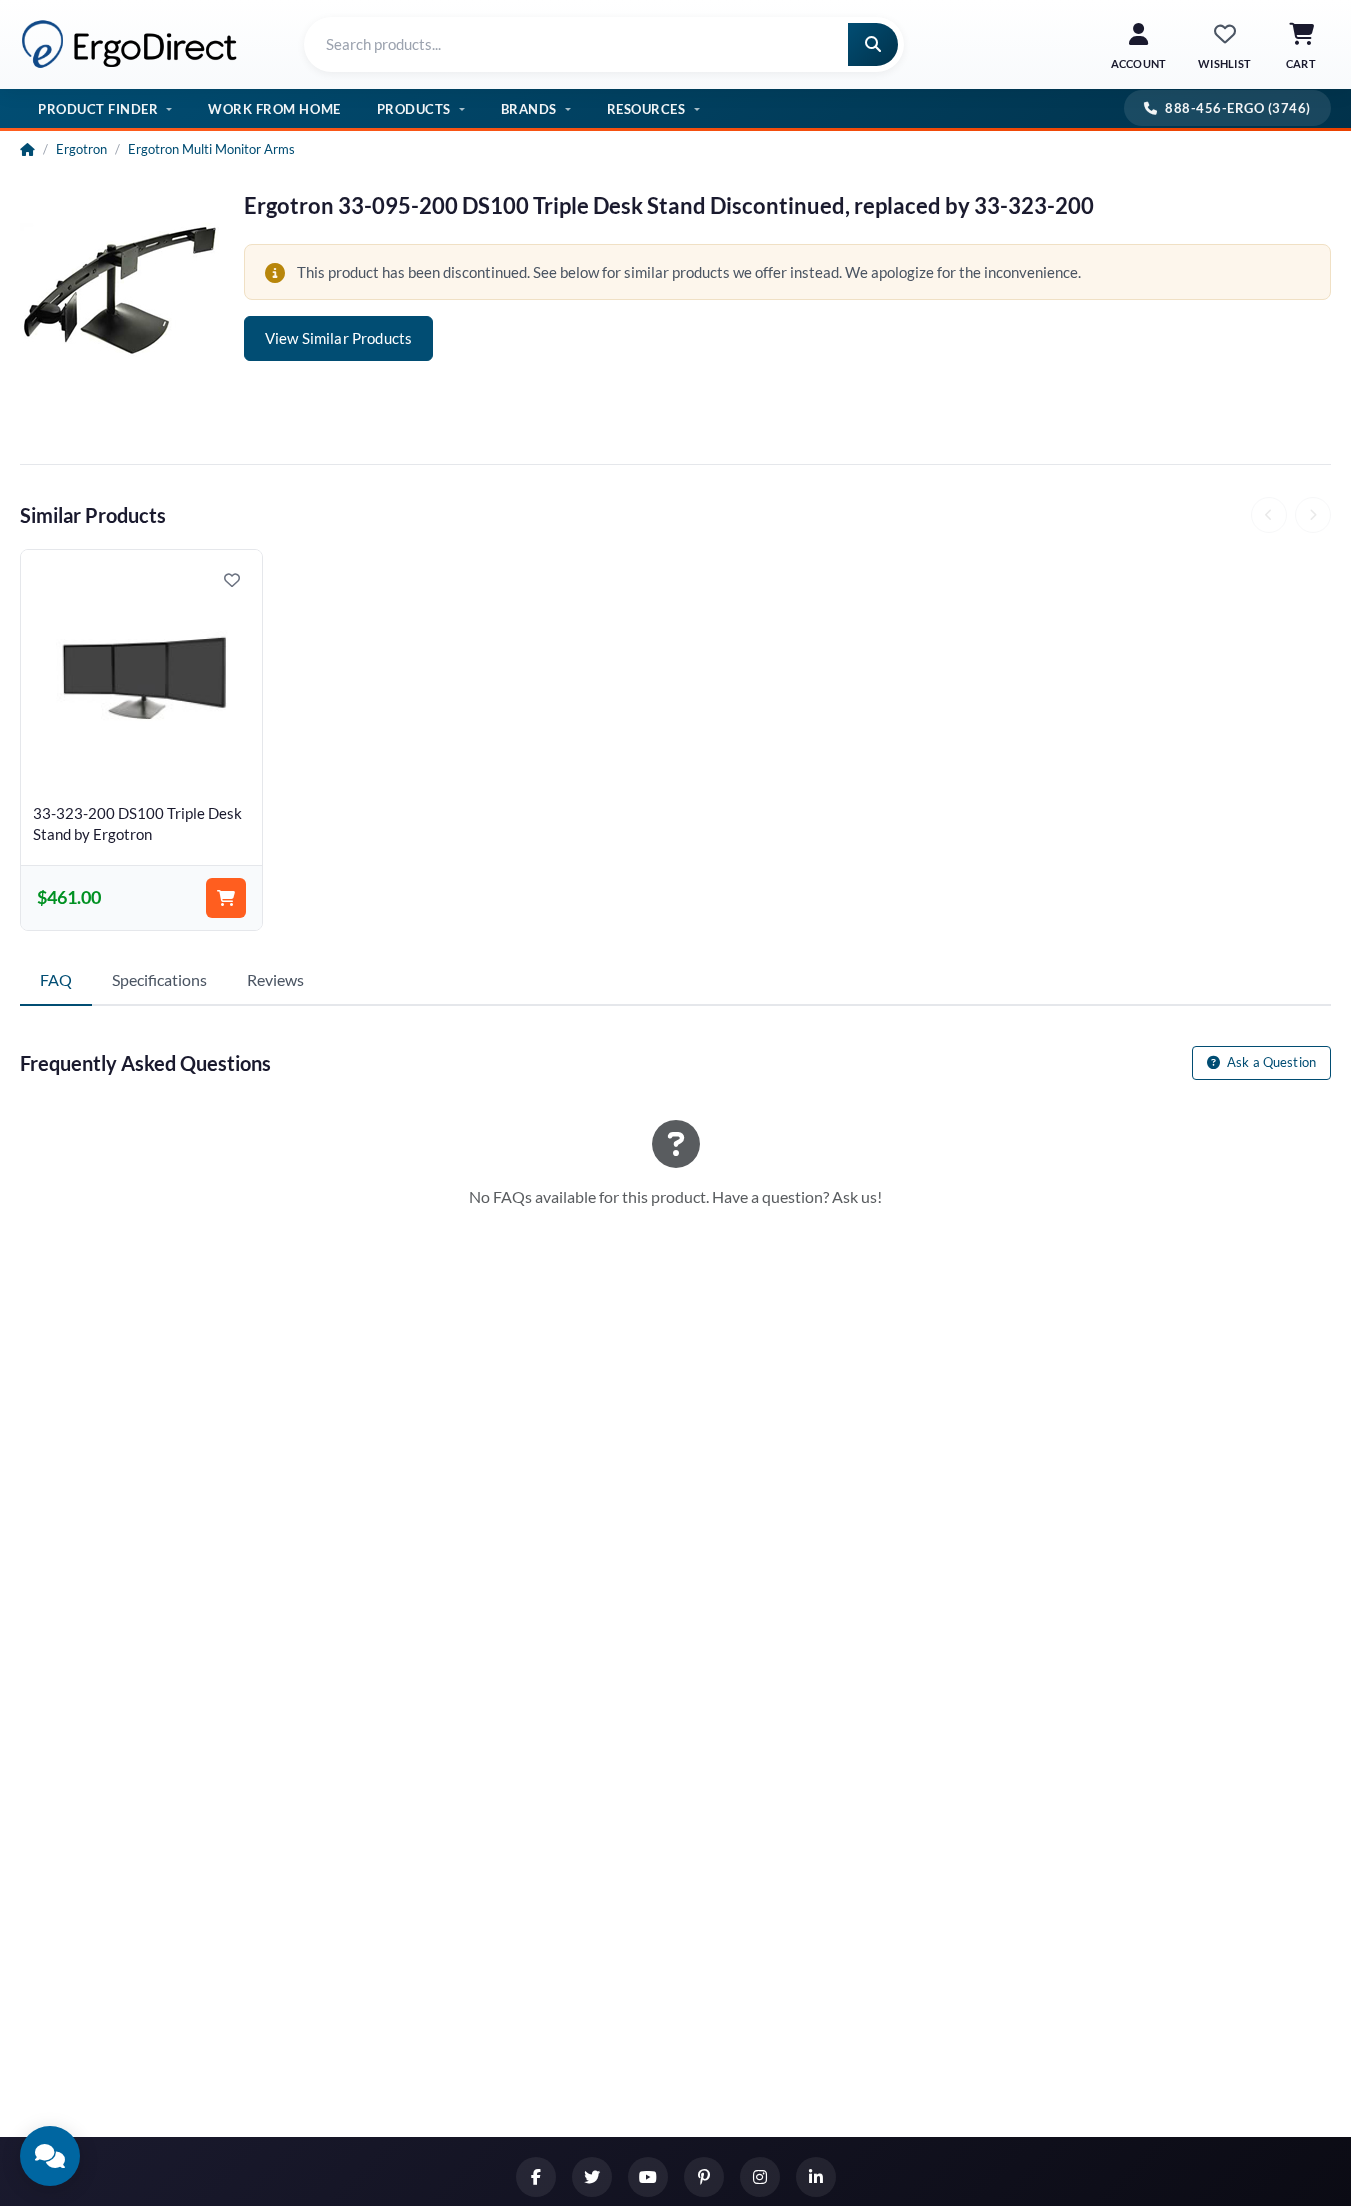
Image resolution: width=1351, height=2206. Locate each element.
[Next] (1313, 515)
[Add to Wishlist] (232, 580)
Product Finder (98, 109)
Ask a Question (1270, 1062)
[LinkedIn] (816, 2177)
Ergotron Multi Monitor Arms (211, 149)
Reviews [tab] (275, 979)
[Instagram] (760, 2177)
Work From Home (274, 109)
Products (414, 109)
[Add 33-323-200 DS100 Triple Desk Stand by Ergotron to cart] (226, 898)
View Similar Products (338, 338)
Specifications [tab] (159, 979)
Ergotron (81, 149)
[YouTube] (648, 2177)
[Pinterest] (704, 2177)
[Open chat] (50, 2156)
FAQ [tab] (56, 979)
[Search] (873, 44)
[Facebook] (536, 2177)
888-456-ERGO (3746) (1238, 108)
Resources (646, 109)
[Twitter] (592, 2177)
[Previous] (1269, 515)
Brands (529, 109)
